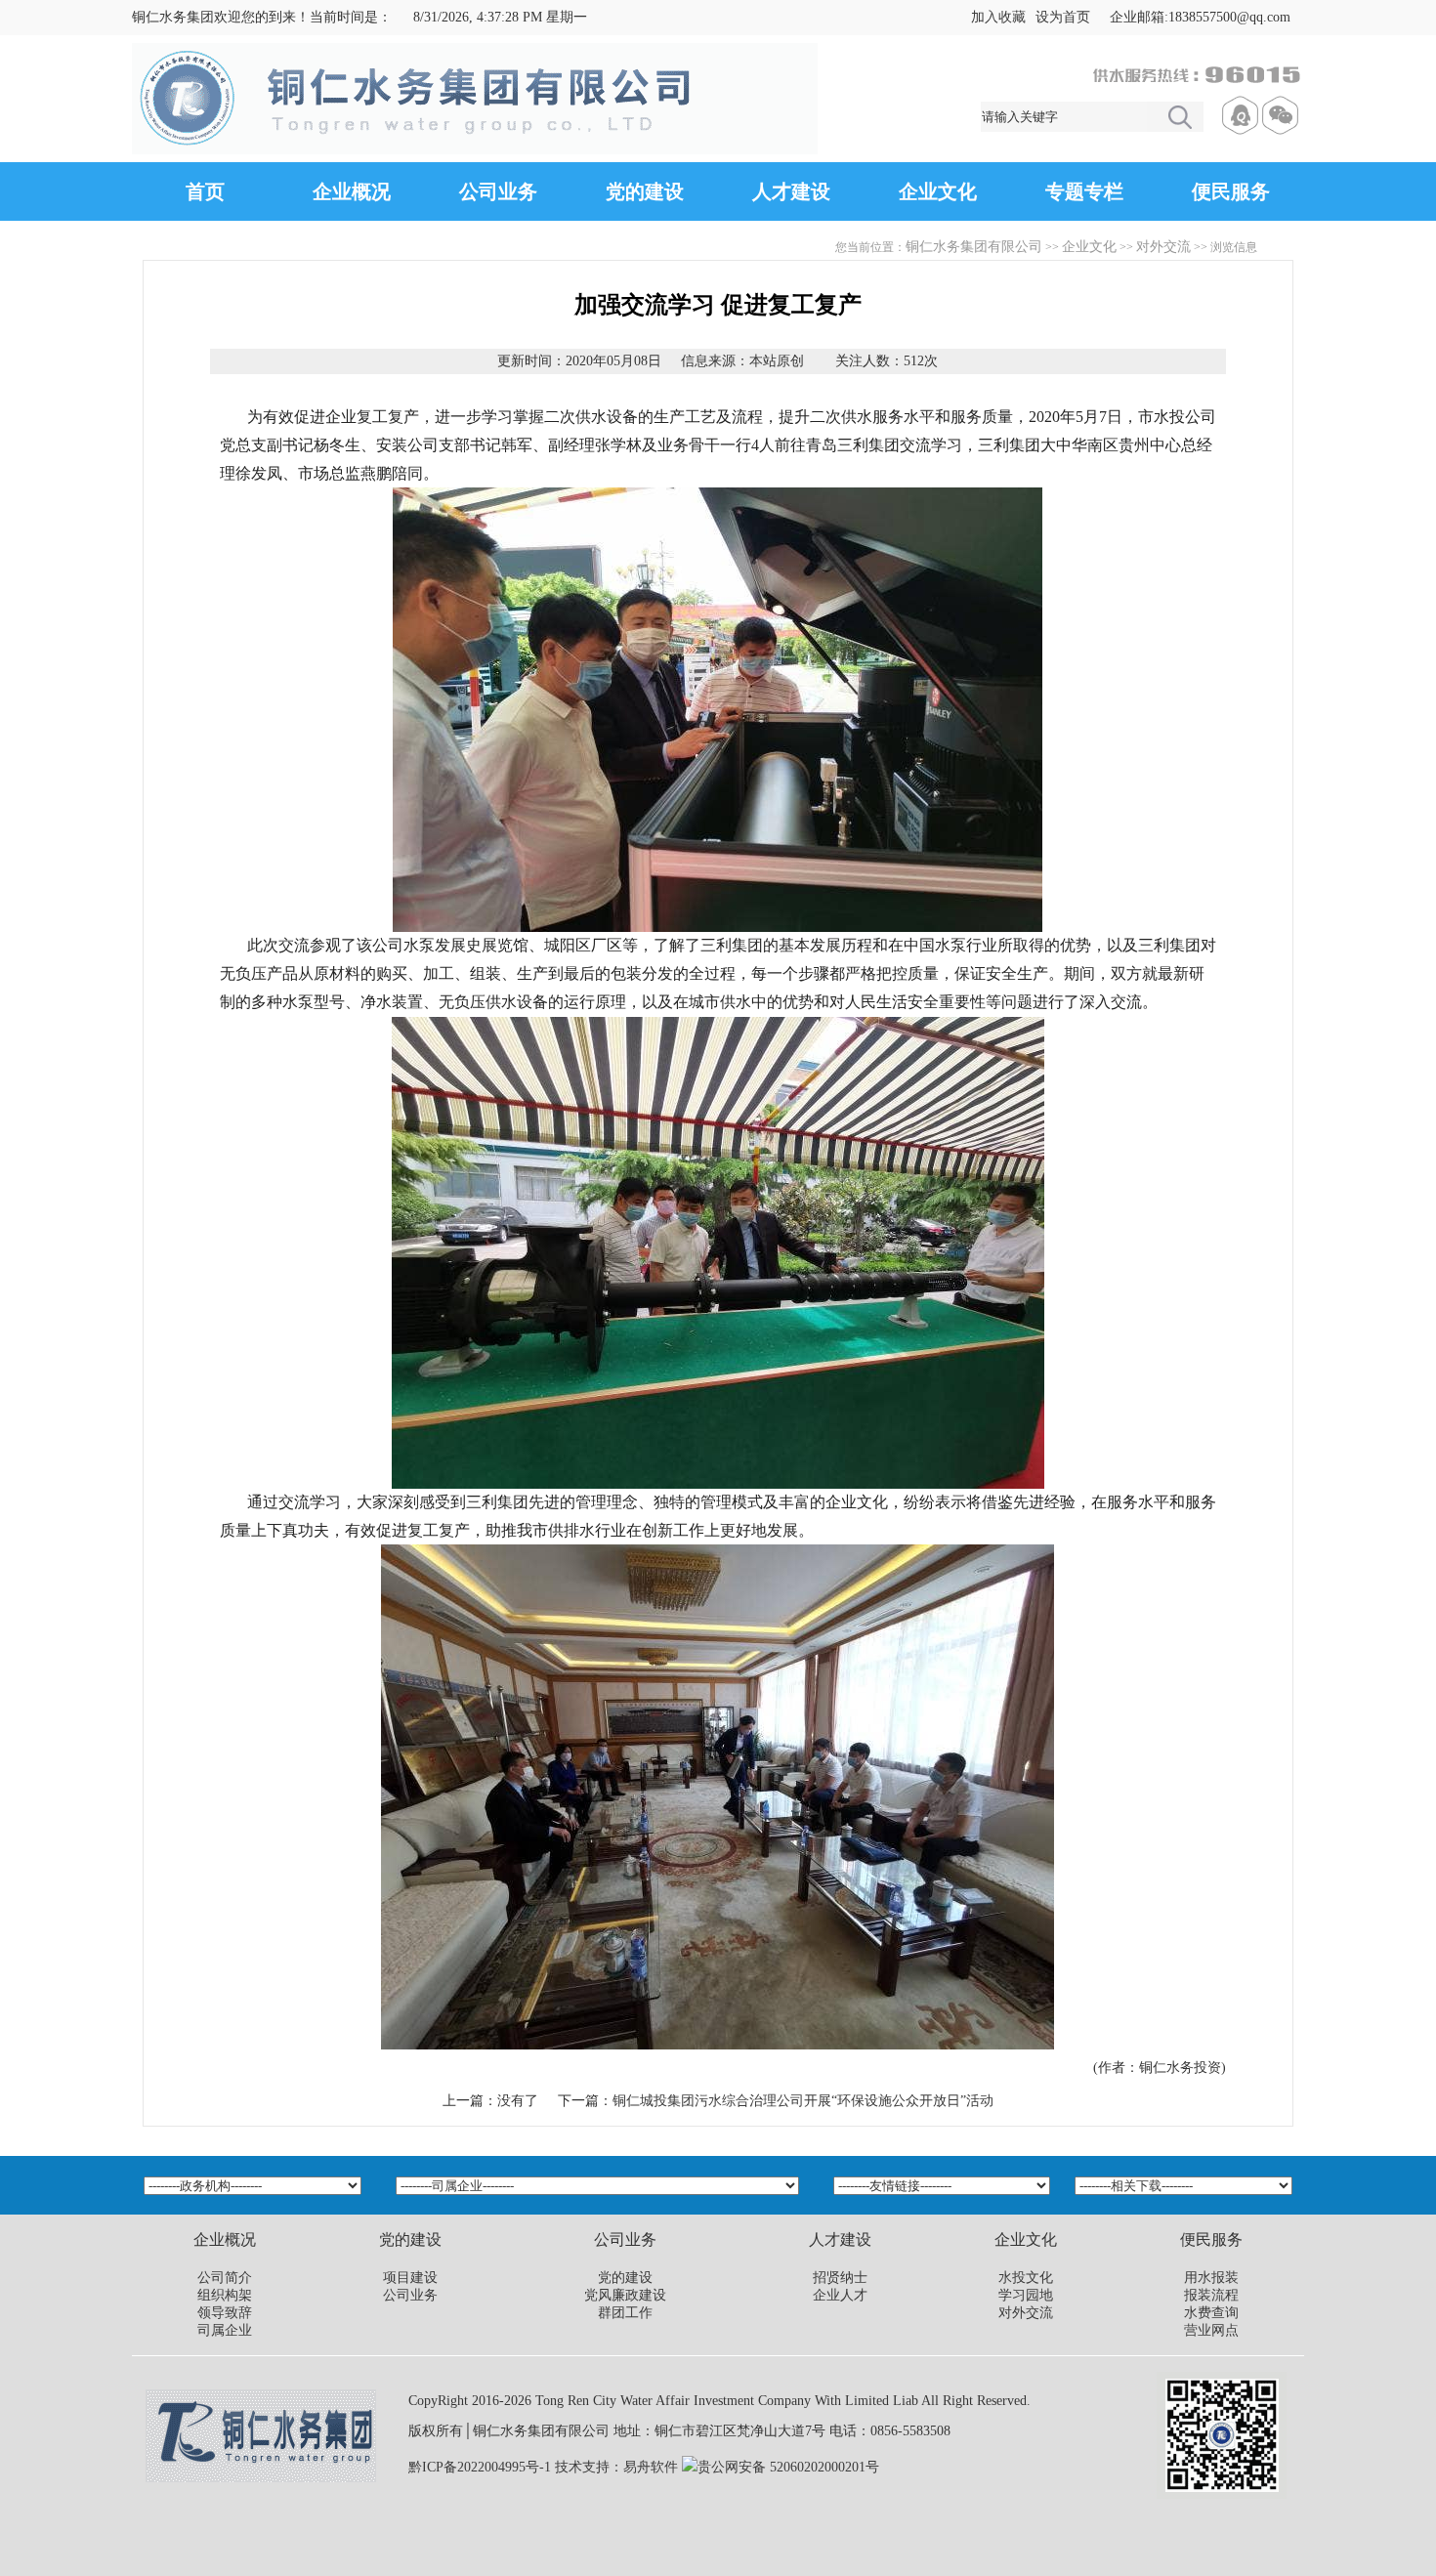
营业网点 (1211, 2330)
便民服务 (1231, 191)
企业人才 (840, 2295)
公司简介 (225, 2278)
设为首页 (1063, 17)
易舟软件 (651, 2467)
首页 (205, 191)
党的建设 (645, 191)
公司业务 (498, 191)
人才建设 (791, 191)
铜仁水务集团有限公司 (974, 247)
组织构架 (225, 2295)
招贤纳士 (840, 2278)
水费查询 (1211, 2313)
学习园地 (1026, 2295)
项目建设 (410, 2278)
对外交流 (1163, 247)
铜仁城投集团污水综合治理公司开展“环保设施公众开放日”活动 (803, 2101)
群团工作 (625, 2313)
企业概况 (352, 191)
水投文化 (1026, 2278)
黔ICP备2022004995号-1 (480, 2467)
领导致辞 (225, 2313)
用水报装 (1211, 2278)
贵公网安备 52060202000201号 (788, 2467)
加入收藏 (998, 17)
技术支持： (589, 2467)
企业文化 (938, 191)
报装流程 (1211, 2295)
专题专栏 (1084, 191)
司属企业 (225, 2330)
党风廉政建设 (625, 2295)
